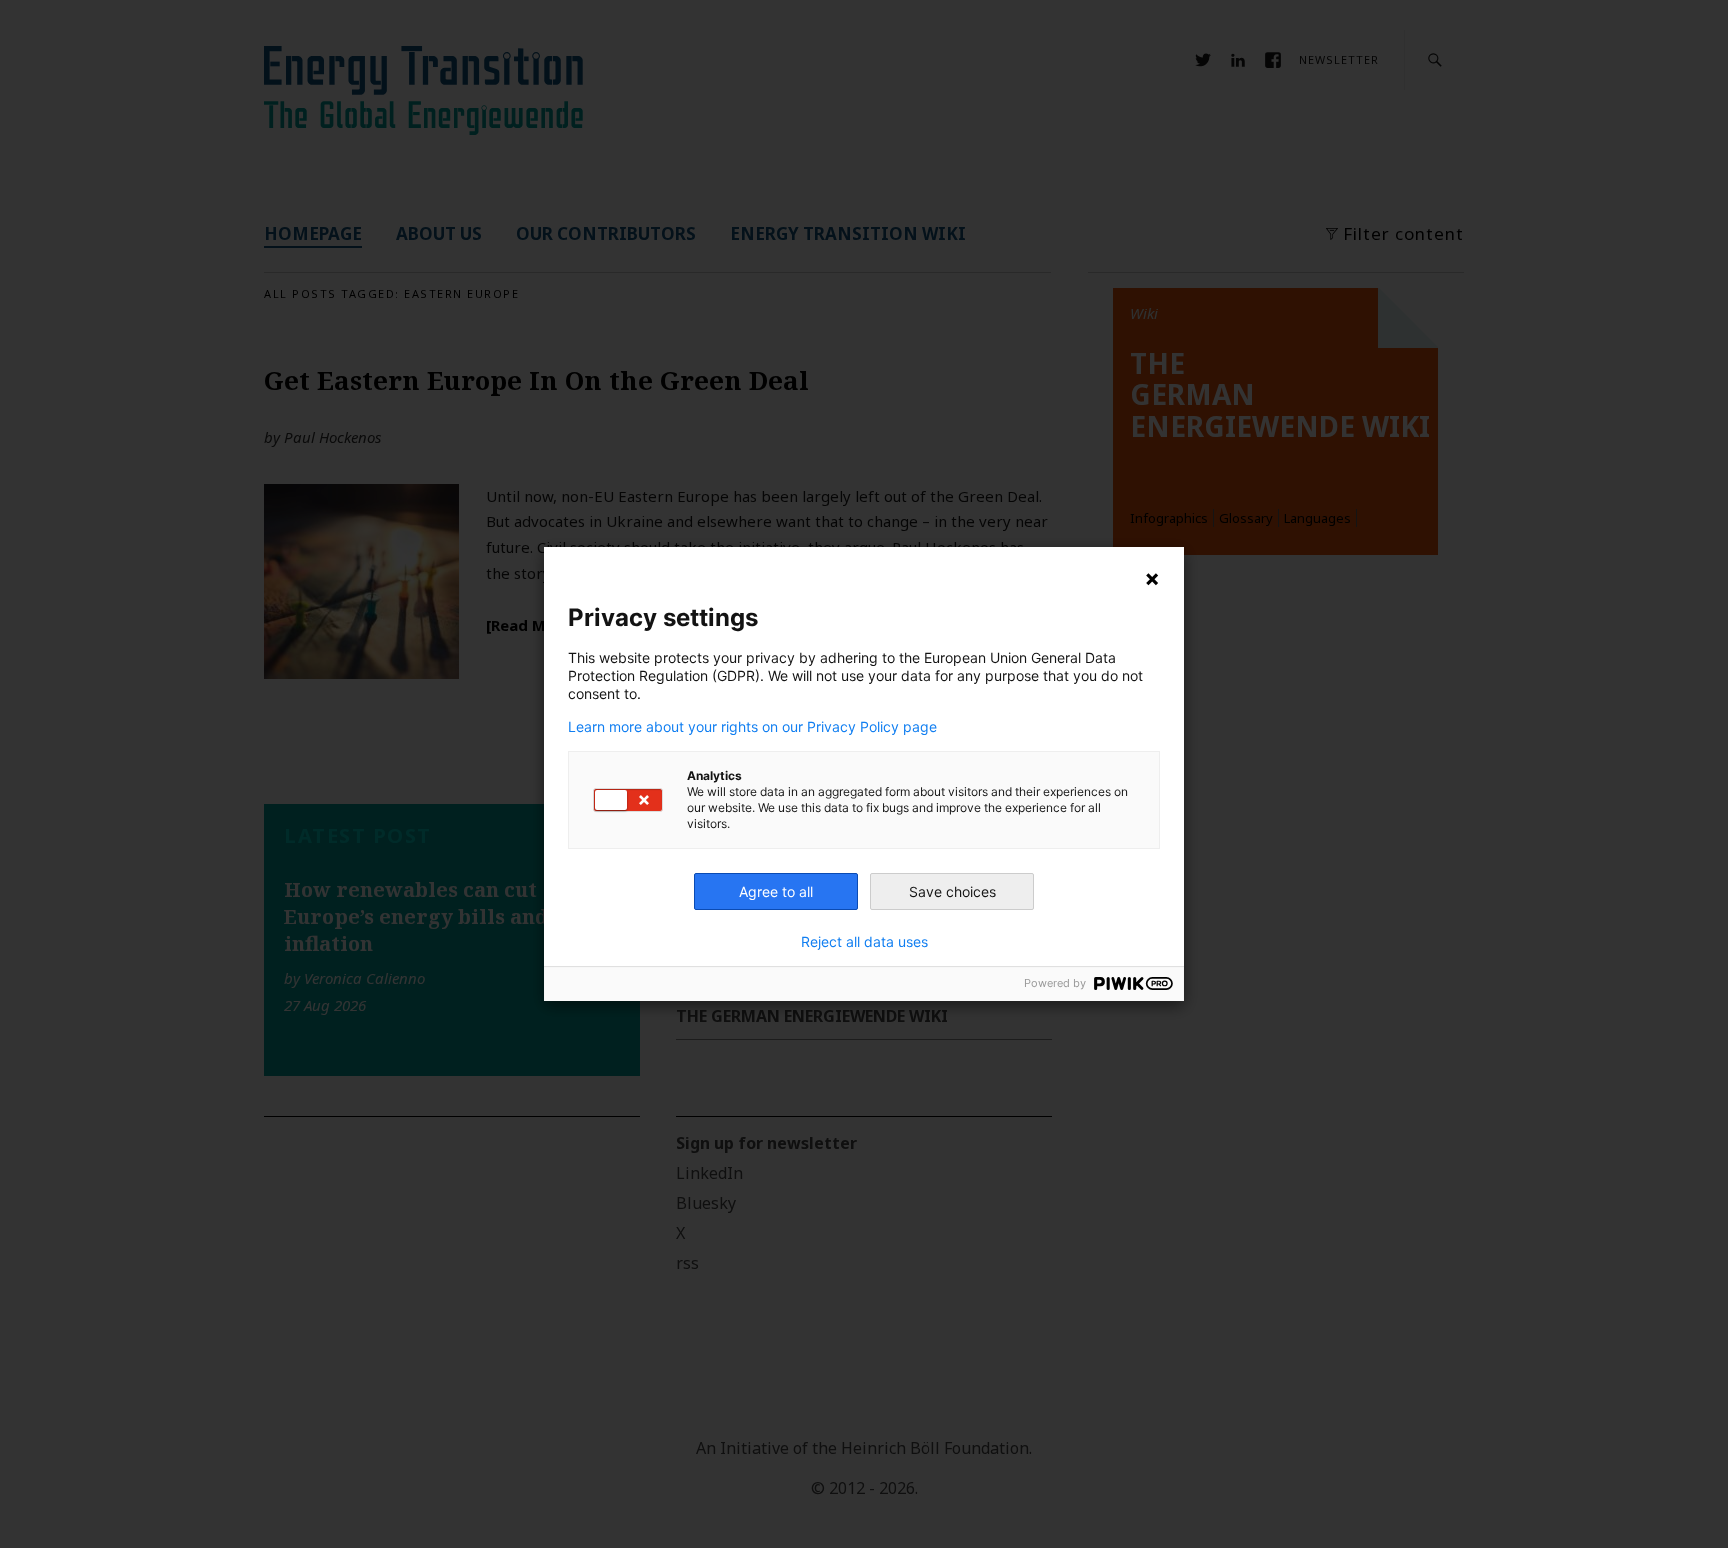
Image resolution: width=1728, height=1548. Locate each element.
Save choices (952, 891)
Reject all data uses (864, 942)
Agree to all (776, 891)
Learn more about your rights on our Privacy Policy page (752, 727)
